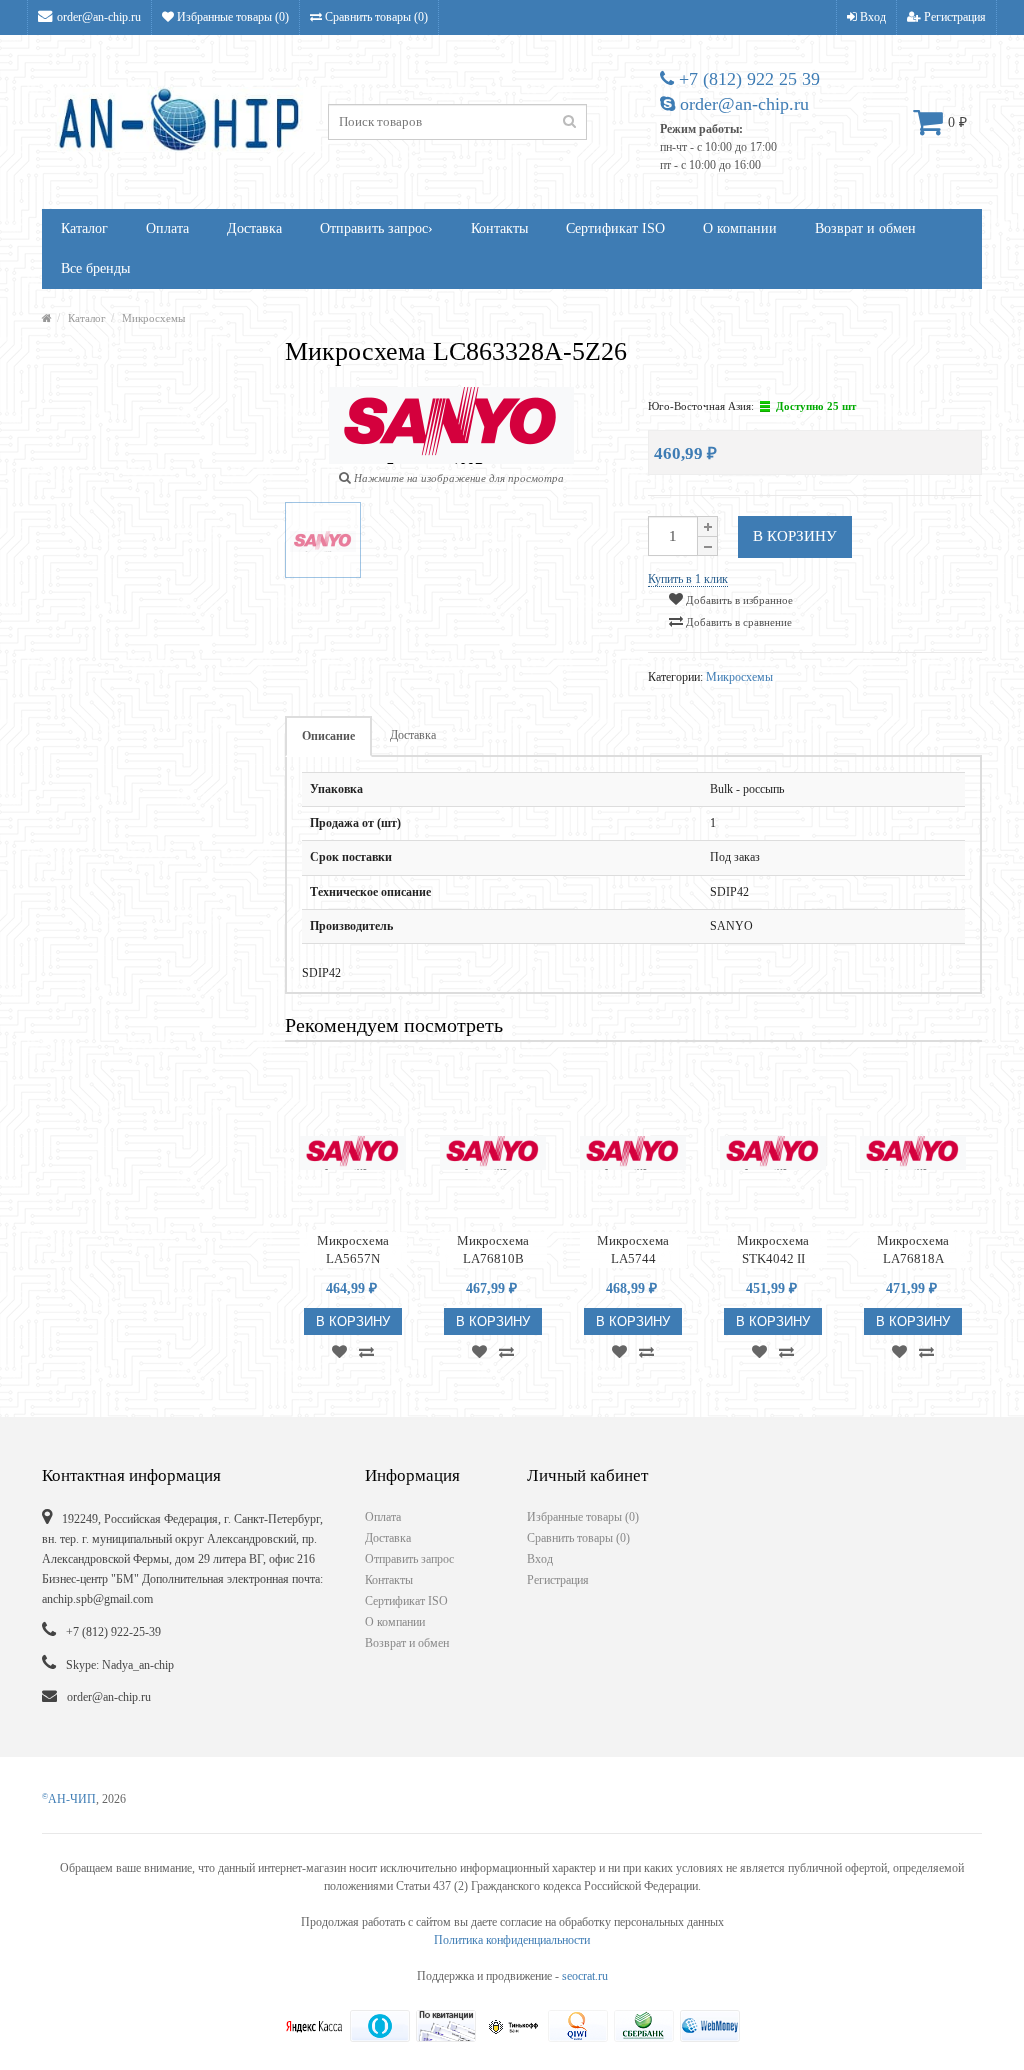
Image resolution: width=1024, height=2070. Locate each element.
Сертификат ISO (615, 228)
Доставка (254, 228)
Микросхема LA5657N (353, 1249)
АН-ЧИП (69, 1799)
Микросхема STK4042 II (773, 1249)
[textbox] (457, 122)
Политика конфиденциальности (512, 1940)
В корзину (795, 536)
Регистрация (953, 17)
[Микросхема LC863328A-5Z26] (323, 540)
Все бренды (95, 268)
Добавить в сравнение (737, 622)
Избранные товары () (231, 17)
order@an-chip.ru (99, 17)
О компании (740, 228)
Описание (328, 736)
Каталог (84, 228)
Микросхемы (153, 318)
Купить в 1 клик (688, 579)
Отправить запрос (376, 228)
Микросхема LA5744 (633, 1249)
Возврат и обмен (865, 228)
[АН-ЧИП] (47, 318)
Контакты (499, 228)
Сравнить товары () (375, 17)
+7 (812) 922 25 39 (747, 79)
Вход (871, 17)
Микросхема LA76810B (493, 1249)
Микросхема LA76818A (913, 1249)
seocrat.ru (585, 1976)
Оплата (167, 228)
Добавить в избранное (738, 600)
